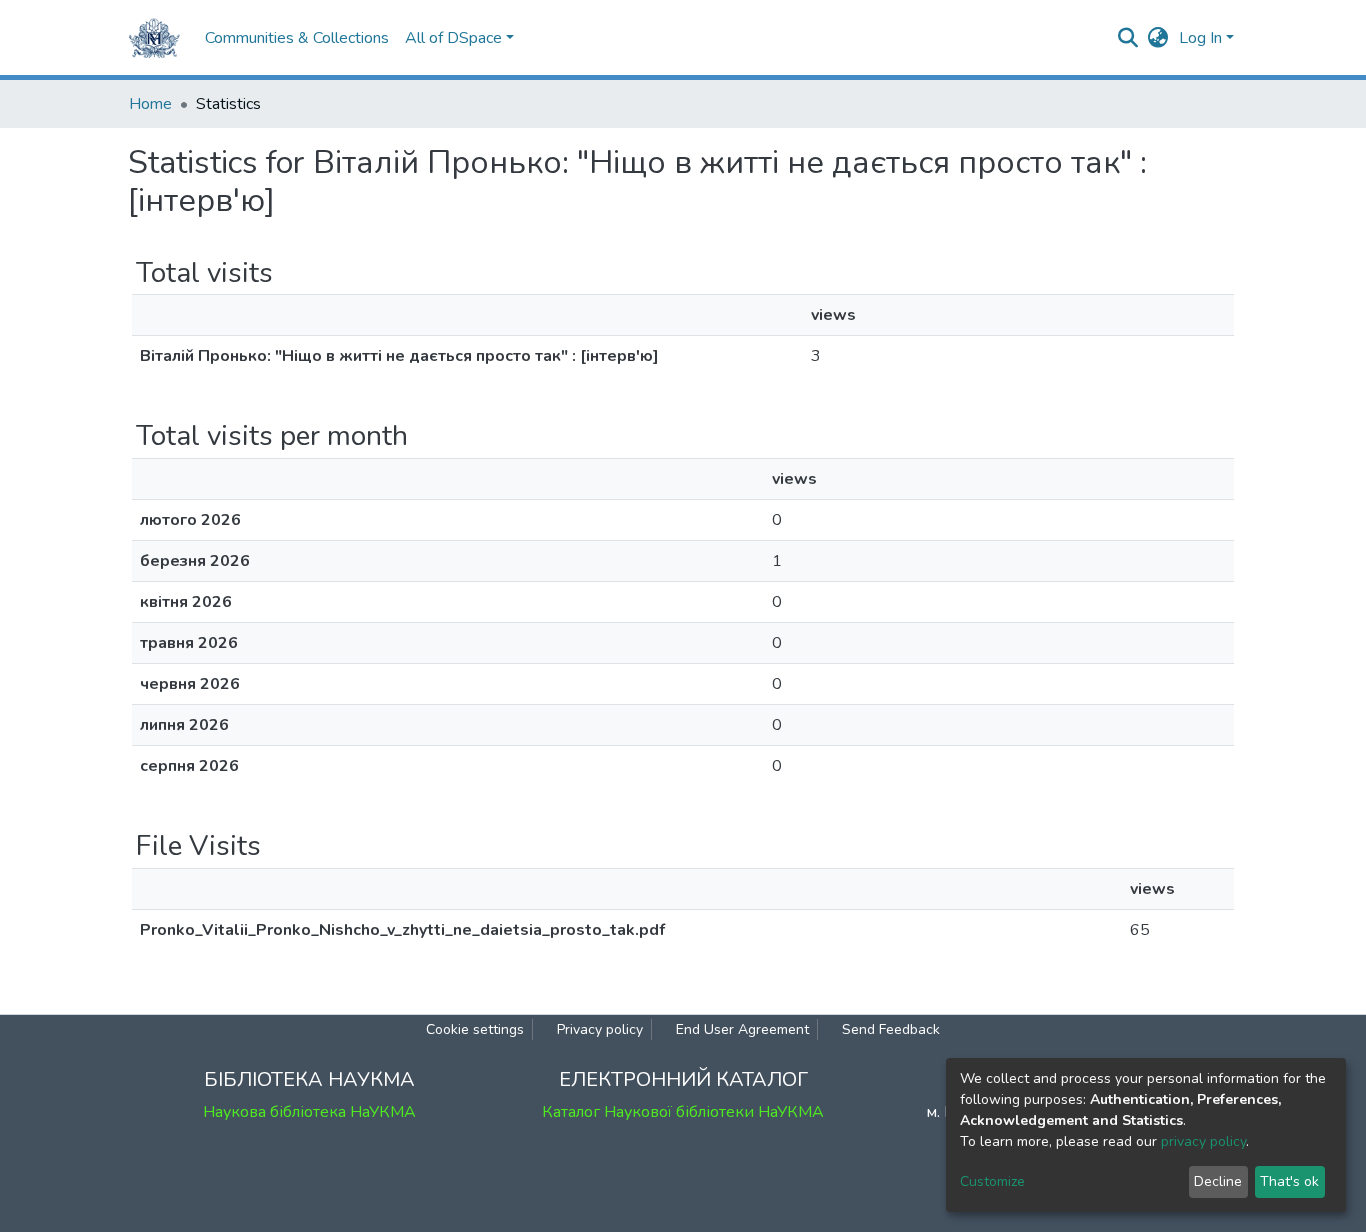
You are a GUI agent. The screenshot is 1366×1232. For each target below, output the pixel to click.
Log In (1200, 38)
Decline (1218, 1181)
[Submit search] (1128, 38)
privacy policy (1203, 1141)
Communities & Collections (297, 38)
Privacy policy (600, 1029)
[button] (1158, 38)
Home (150, 104)
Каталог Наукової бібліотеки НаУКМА (683, 1112)
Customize (992, 1181)
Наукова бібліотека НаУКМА (309, 1112)
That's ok (1289, 1181)
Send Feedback (891, 1029)
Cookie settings (475, 1029)
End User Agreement (742, 1029)
